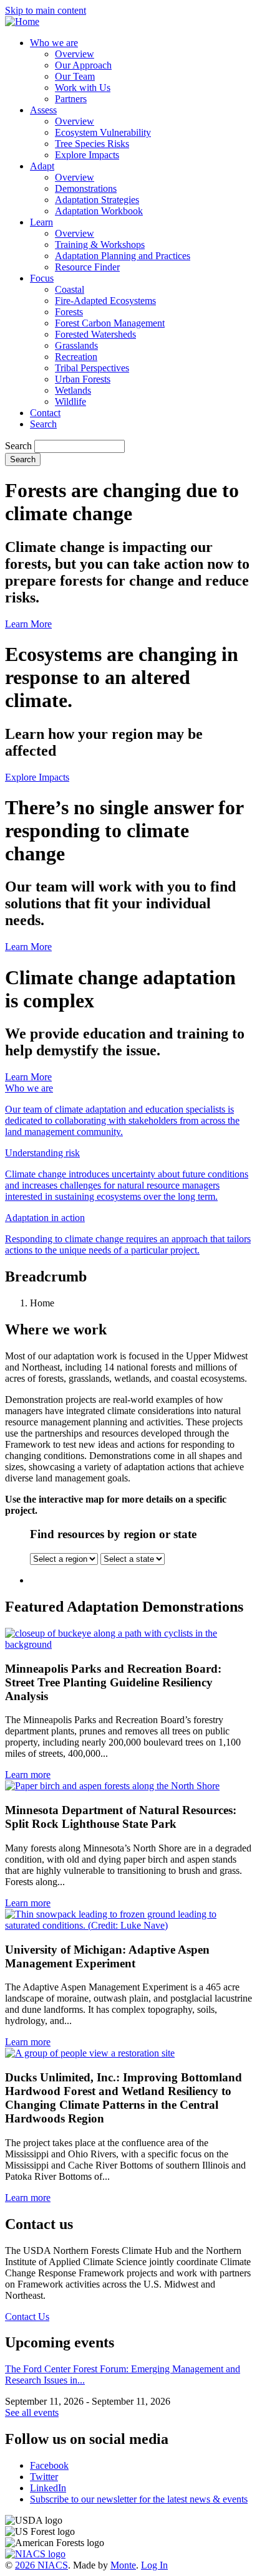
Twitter (44, 2477)
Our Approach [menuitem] (83, 65)
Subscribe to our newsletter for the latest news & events (139, 2499)
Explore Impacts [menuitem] (87, 155)
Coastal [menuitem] (70, 289)
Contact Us (27, 2317)
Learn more (28, 1775)
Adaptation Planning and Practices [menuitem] (123, 256)
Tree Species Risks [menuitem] (92, 144)
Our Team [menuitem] (75, 76)
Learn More (28, 624)
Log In (154, 2565)
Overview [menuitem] (75, 54)
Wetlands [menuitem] (73, 390)
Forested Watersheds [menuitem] (95, 334)
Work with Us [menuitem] (83, 88)
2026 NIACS (41, 2565)
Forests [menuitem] (69, 312)
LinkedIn (48, 2488)
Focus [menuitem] (42, 278)
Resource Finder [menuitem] (87, 267)
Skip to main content (46, 10)
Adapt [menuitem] (42, 166)
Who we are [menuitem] (54, 43)
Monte (123, 2565)
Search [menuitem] (43, 424)
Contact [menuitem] (45, 413)
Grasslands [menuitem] (76, 345)
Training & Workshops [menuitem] (100, 245)
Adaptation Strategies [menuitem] (97, 200)
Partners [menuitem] (71, 99)
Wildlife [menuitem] (70, 402)
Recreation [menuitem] (76, 357)
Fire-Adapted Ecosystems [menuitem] (105, 301)
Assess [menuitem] (43, 110)
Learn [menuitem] (41, 222)
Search (18, 446)
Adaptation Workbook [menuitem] (99, 211)
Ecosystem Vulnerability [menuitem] (103, 132)
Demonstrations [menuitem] (86, 188)
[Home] (22, 21)
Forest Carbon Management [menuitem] (110, 323)
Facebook (49, 2465)
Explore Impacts (37, 777)
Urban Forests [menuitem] (83, 379)
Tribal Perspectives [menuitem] (92, 368)
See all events (32, 2412)
